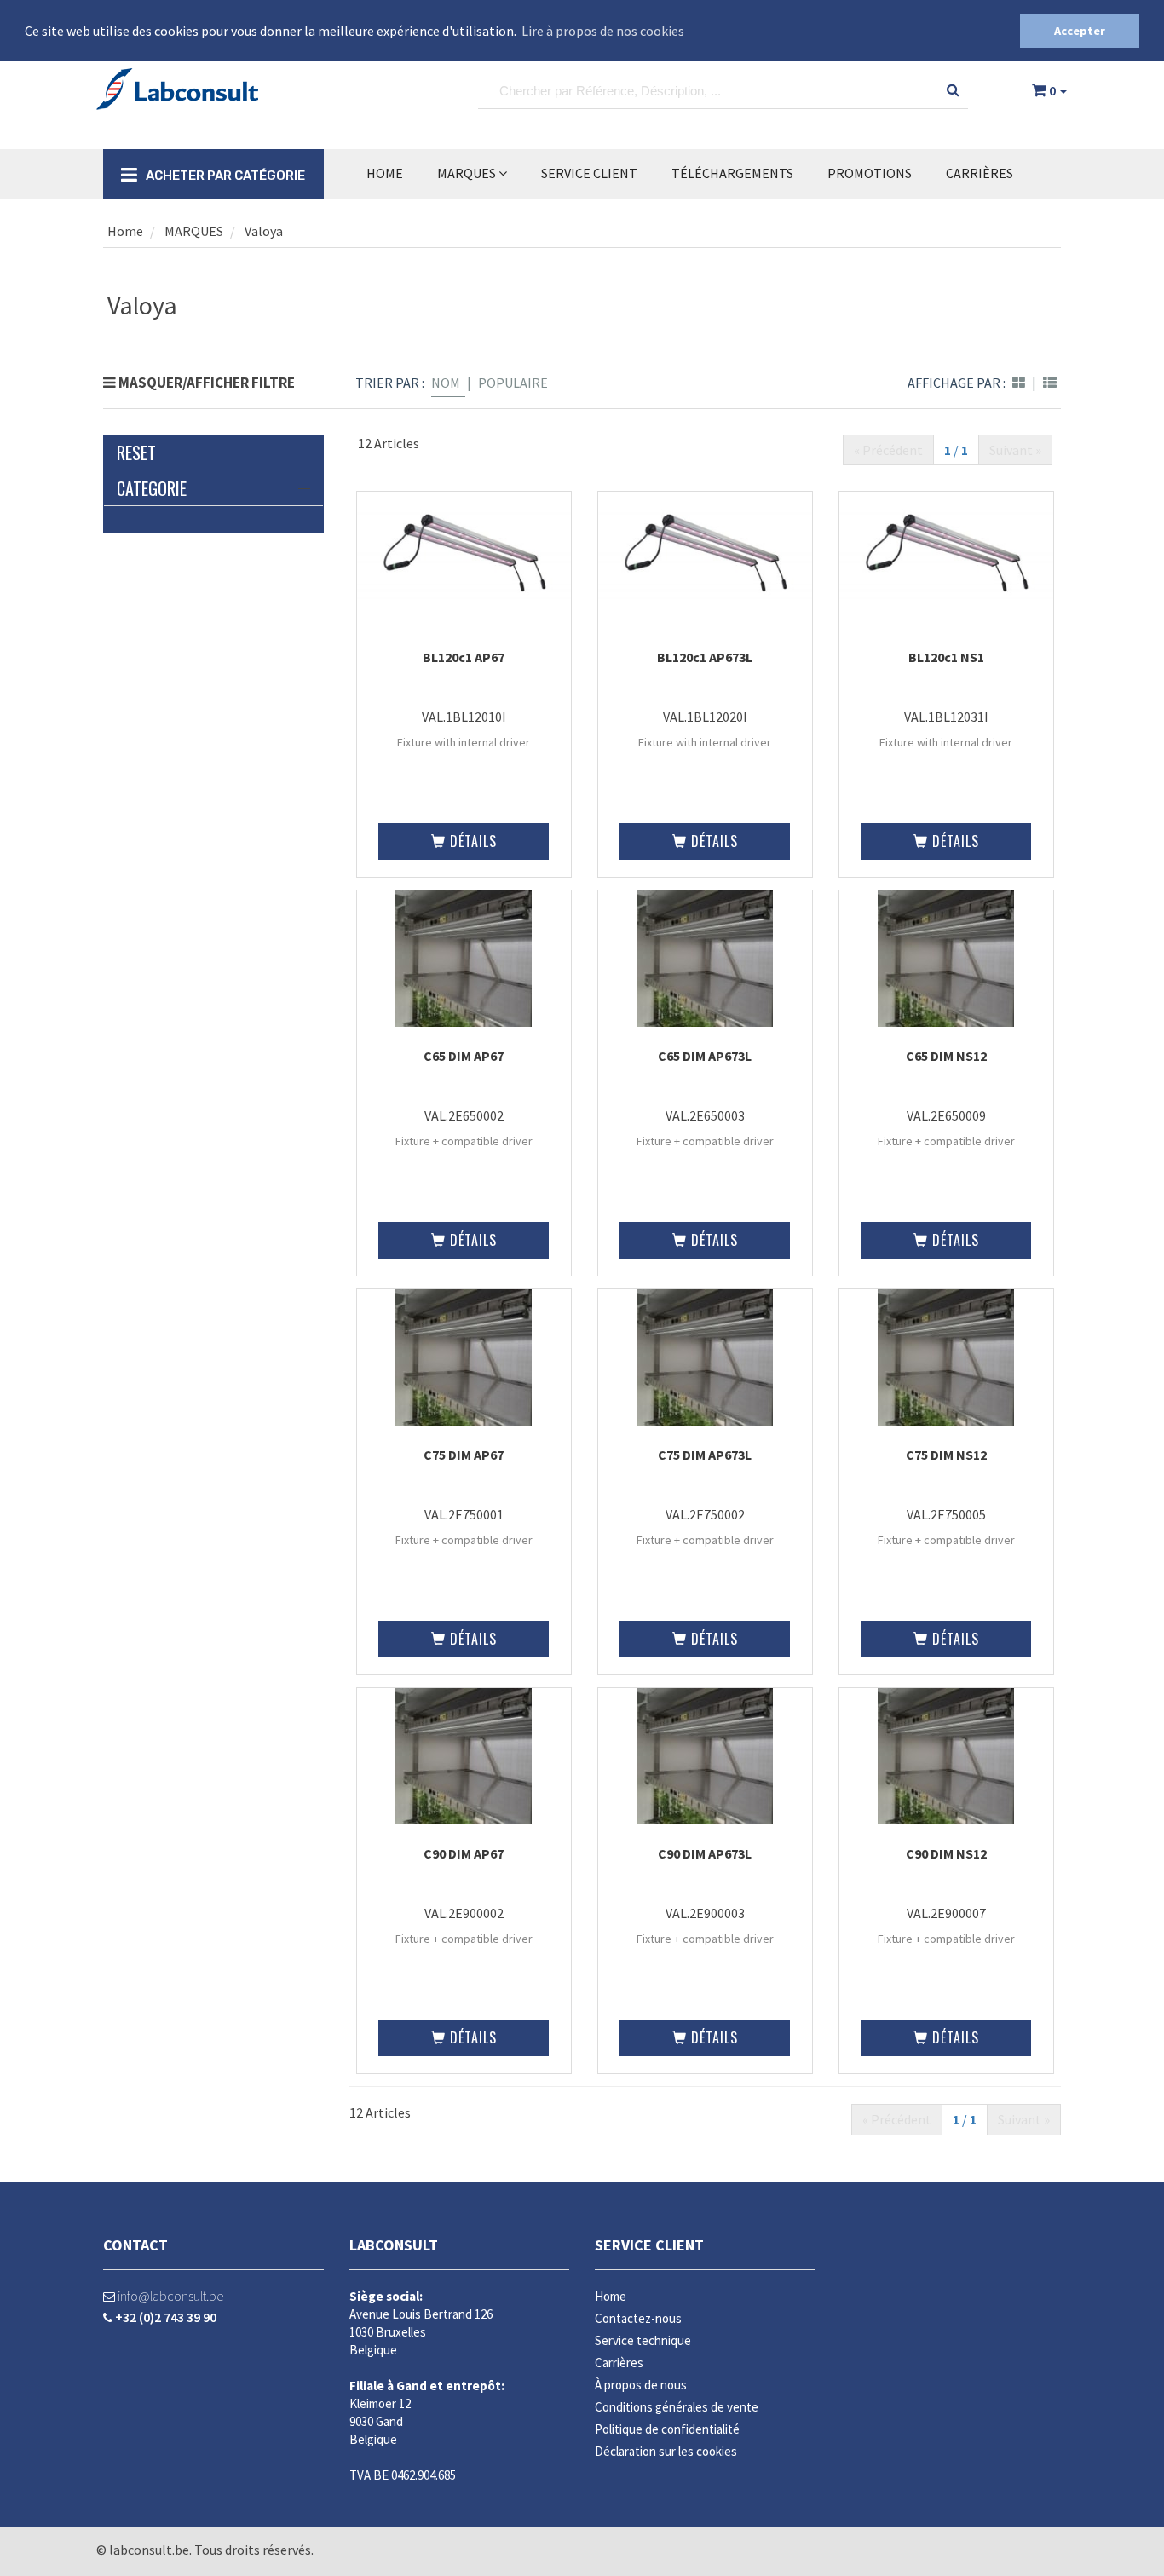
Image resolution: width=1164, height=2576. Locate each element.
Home (385, 173)
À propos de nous (641, 2385)
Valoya (264, 231)
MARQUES (468, 173)
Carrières (980, 173)
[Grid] (1019, 383)
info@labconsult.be (169, 2296)
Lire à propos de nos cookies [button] (603, 31)
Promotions (870, 173)
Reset (136, 452)
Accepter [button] (1080, 31)
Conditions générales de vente (677, 2407)
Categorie (152, 488)
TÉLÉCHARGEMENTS (732, 173)
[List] (1050, 383)
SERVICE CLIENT (589, 173)
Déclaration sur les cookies (666, 2451)
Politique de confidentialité (667, 2429)
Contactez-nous (638, 2318)
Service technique (643, 2340)
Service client (649, 2245)
